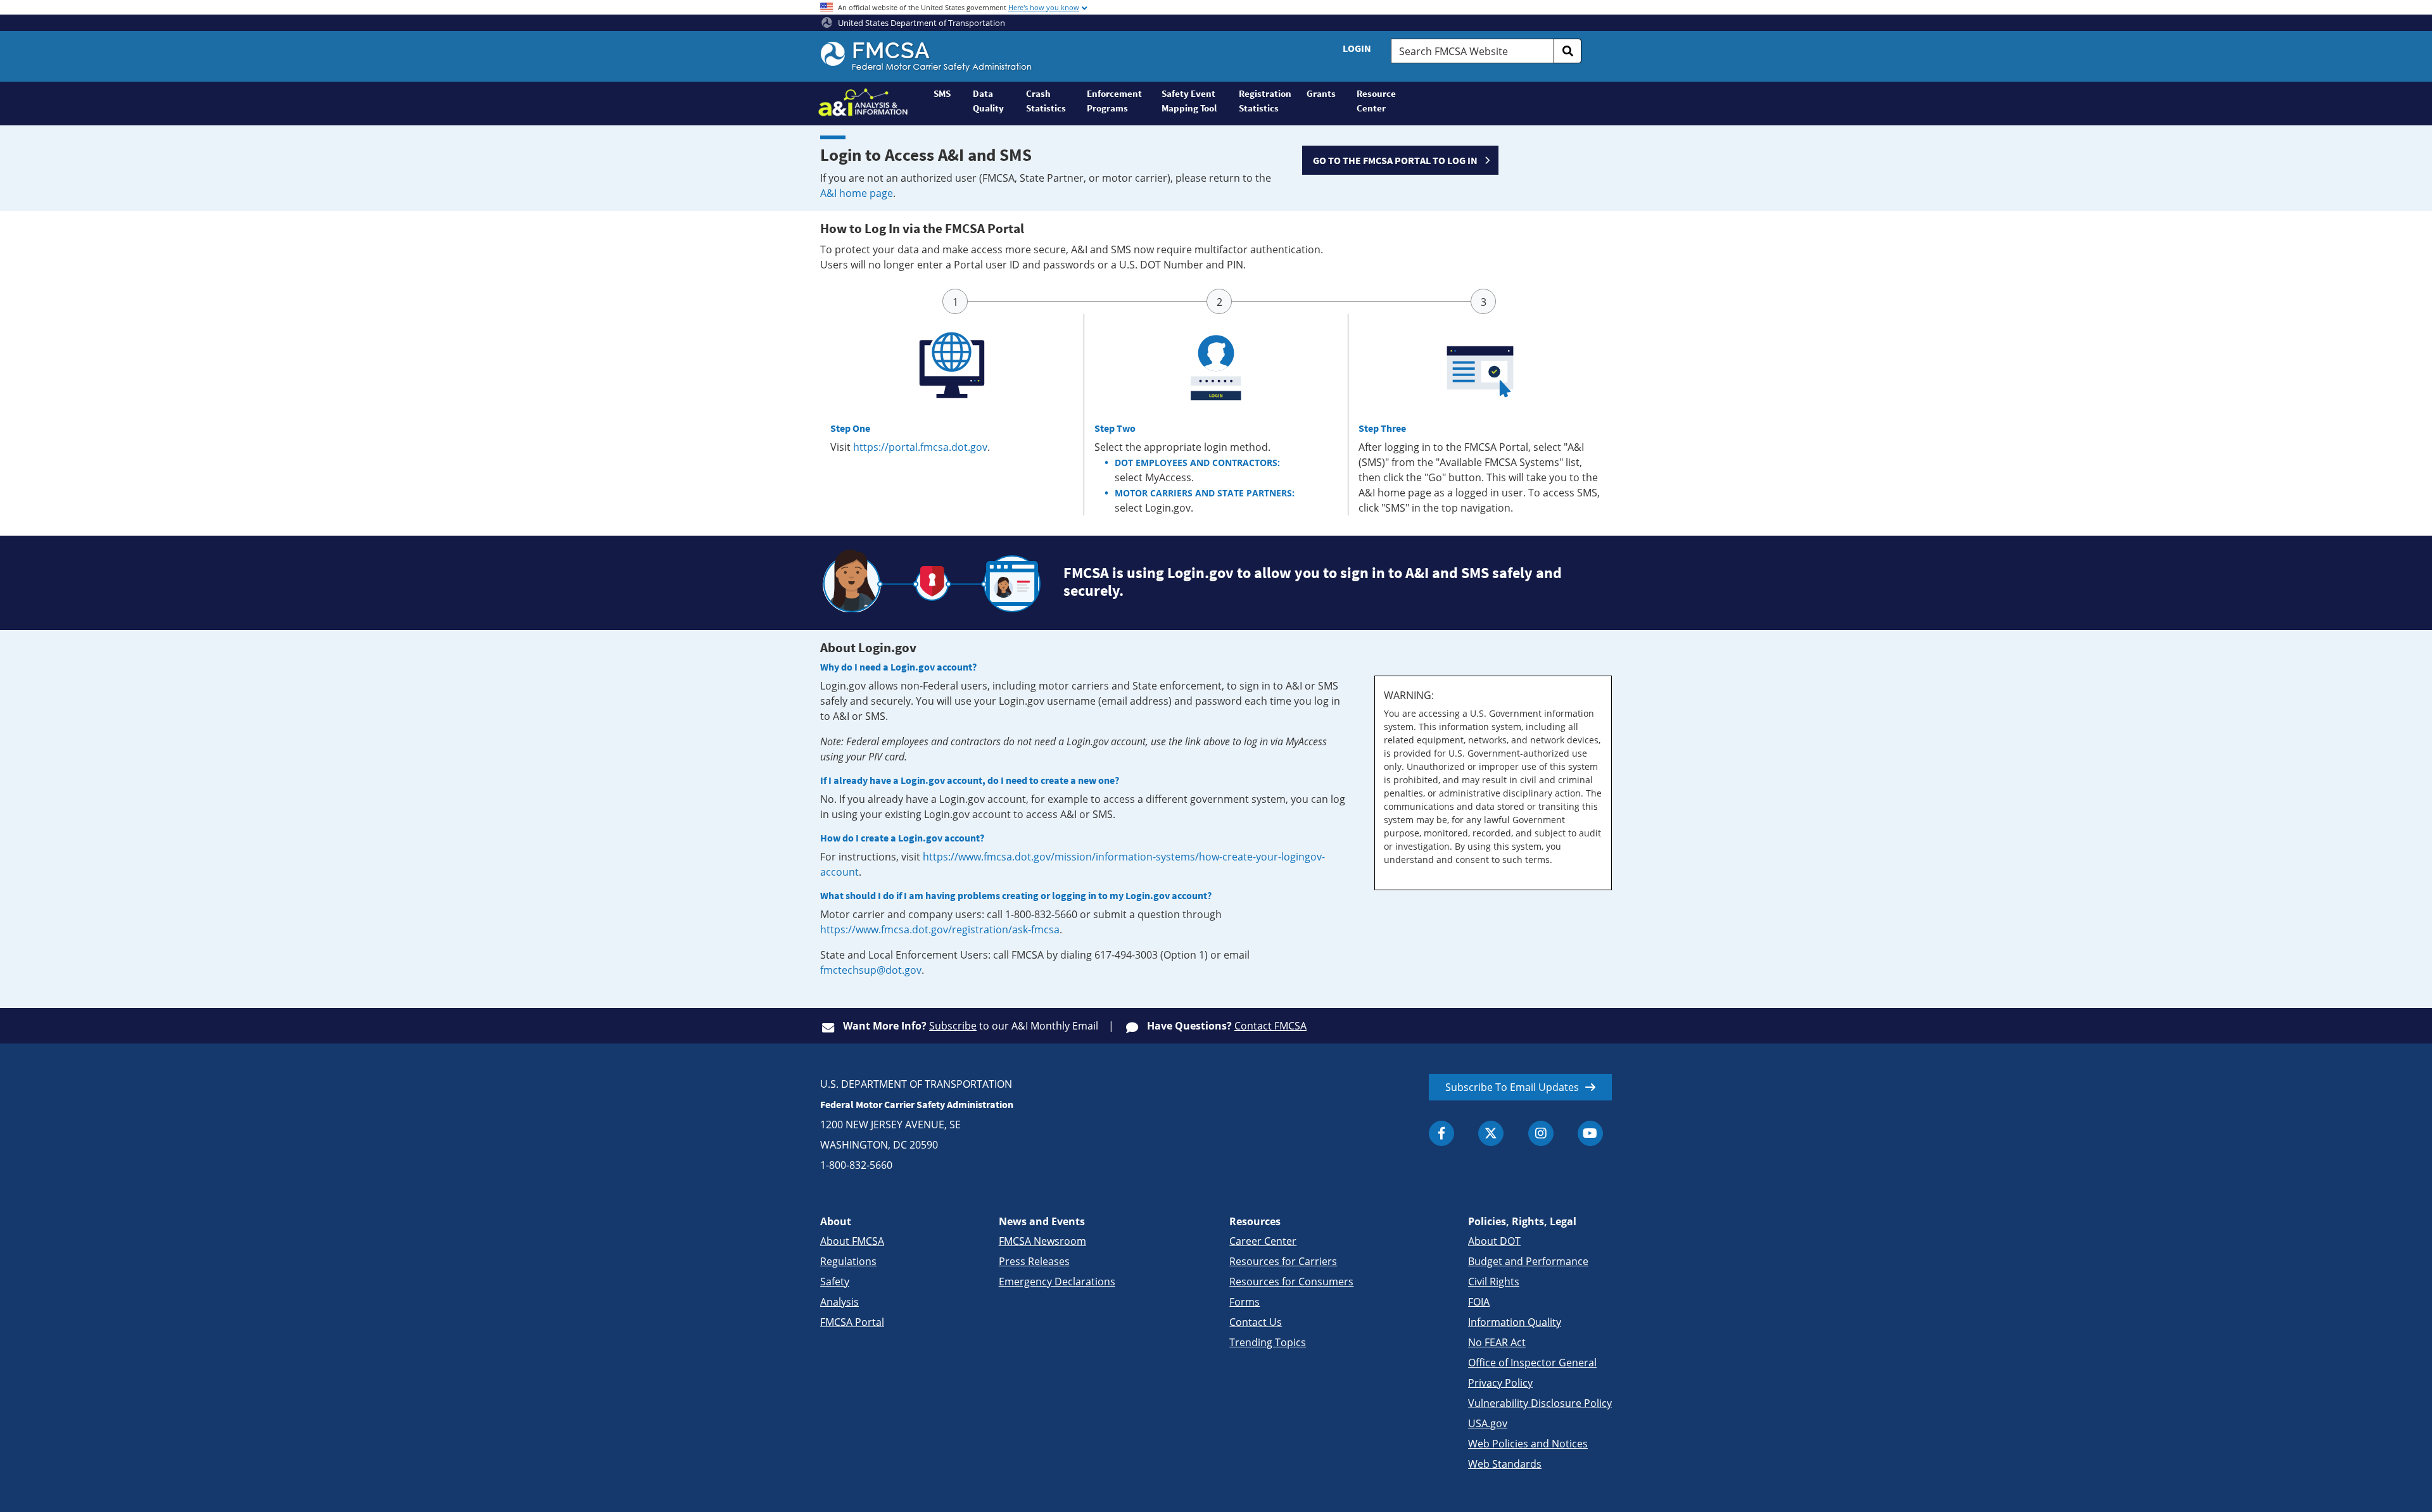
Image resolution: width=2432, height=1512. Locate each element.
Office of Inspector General (1532, 1363)
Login (1357, 48)
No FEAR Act (1497, 1342)
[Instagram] (1541, 1133)
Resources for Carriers (1283, 1261)
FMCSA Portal (852, 1322)
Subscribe (953, 1026)
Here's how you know (1044, 7)
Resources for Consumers (1291, 1282)
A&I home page (857, 193)
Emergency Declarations (1057, 1282)
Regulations (848, 1261)
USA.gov (1488, 1423)
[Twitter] (1491, 1133)
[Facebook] (1441, 1133)
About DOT (1494, 1241)
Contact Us (1256, 1322)
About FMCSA (852, 1241)
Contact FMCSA (1270, 1026)
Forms (1244, 1302)
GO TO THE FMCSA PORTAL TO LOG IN (1395, 160)
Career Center (1263, 1241)
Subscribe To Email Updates (1512, 1087)
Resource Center (1376, 101)
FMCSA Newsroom (1042, 1241)
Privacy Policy (1500, 1383)
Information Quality (1515, 1322)
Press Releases (1034, 1261)
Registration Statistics (1265, 101)
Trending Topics (1268, 1342)
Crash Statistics (1046, 101)
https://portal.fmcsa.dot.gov (920, 447)
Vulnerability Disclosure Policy (1540, 1403)
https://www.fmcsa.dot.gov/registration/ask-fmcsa (940, 929)
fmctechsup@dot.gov (871, 970)
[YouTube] (1590, 1133)
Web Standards (1505, 1464)
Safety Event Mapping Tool (1189, 101)
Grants (1321, 93)
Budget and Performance (1528, 1261)
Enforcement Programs (1114, 101)
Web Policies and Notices (1528, 1444)
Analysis (839, 1302)
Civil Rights (1494, 1282)
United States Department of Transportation (921, 23)
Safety (835, 1282)
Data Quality (988, 101)
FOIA (1479, 1302)
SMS (942, 93)
